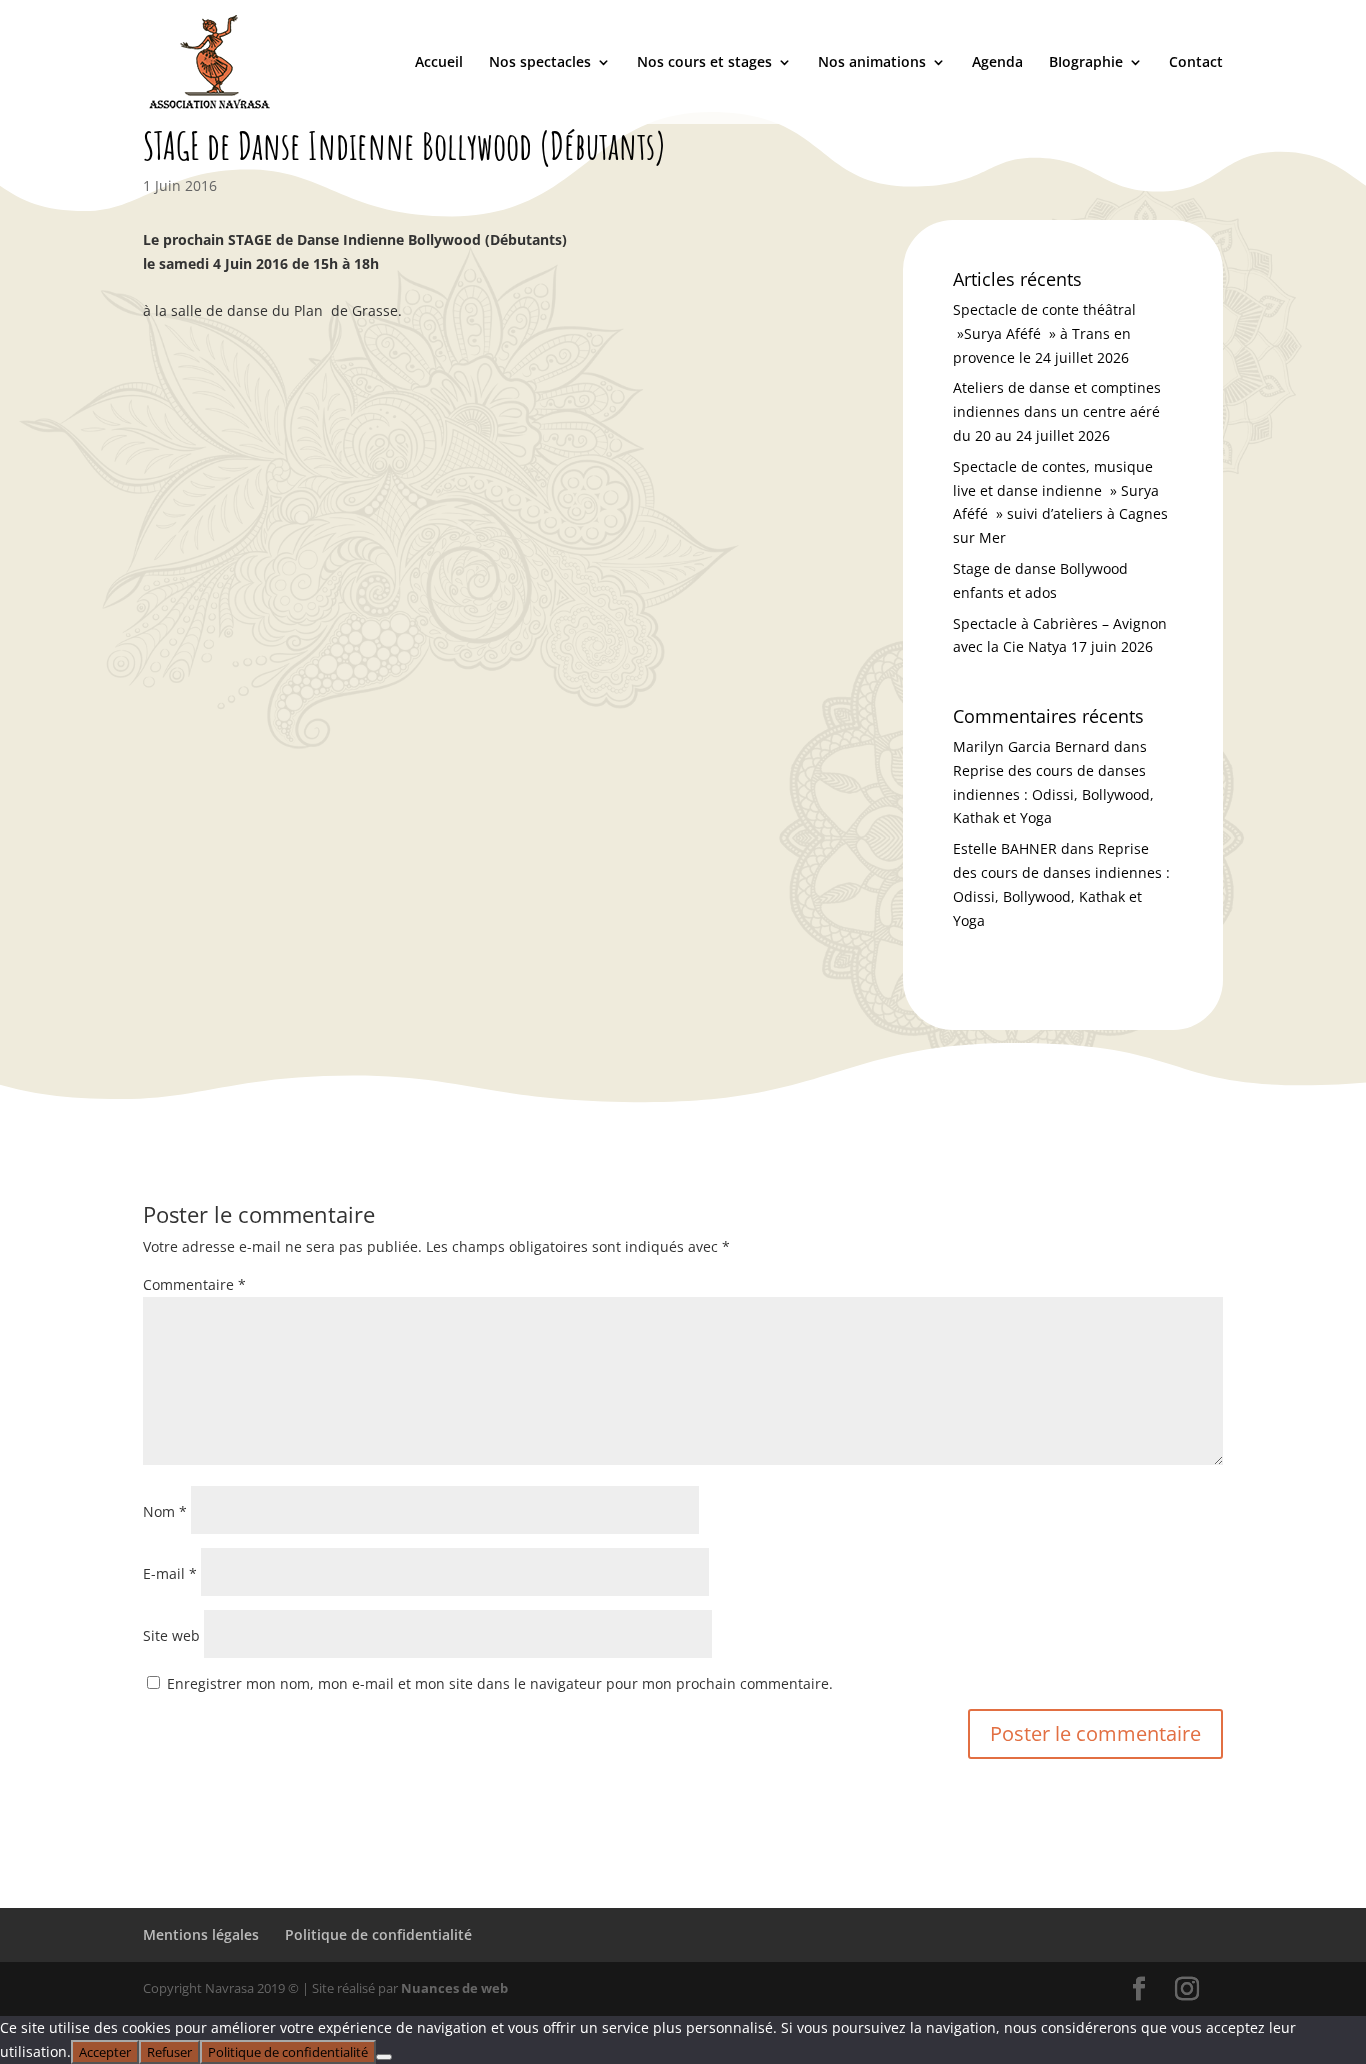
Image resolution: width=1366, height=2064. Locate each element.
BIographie (1086, 63)
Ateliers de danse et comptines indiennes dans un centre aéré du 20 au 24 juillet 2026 (1057, 411)
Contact (1196, 63)
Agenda (997, 63)
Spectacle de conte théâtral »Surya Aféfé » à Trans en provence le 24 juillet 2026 (1044, 333)
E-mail (170, 1573)
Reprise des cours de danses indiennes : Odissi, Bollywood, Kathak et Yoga (1053, 794)
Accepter (105, 2052)
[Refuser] (384, 2057)
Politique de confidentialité (378, 1934)
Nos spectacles (540, 63)
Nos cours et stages (704, 63)
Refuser (169, 2052)
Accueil (439, 63)
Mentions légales (201, 1934)
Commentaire (194, 1284)
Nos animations (872, 63)
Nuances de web (454, 1988)
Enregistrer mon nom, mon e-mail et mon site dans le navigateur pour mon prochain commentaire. (500, 1683)
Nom (165, 1511)
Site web (171, 1635)
